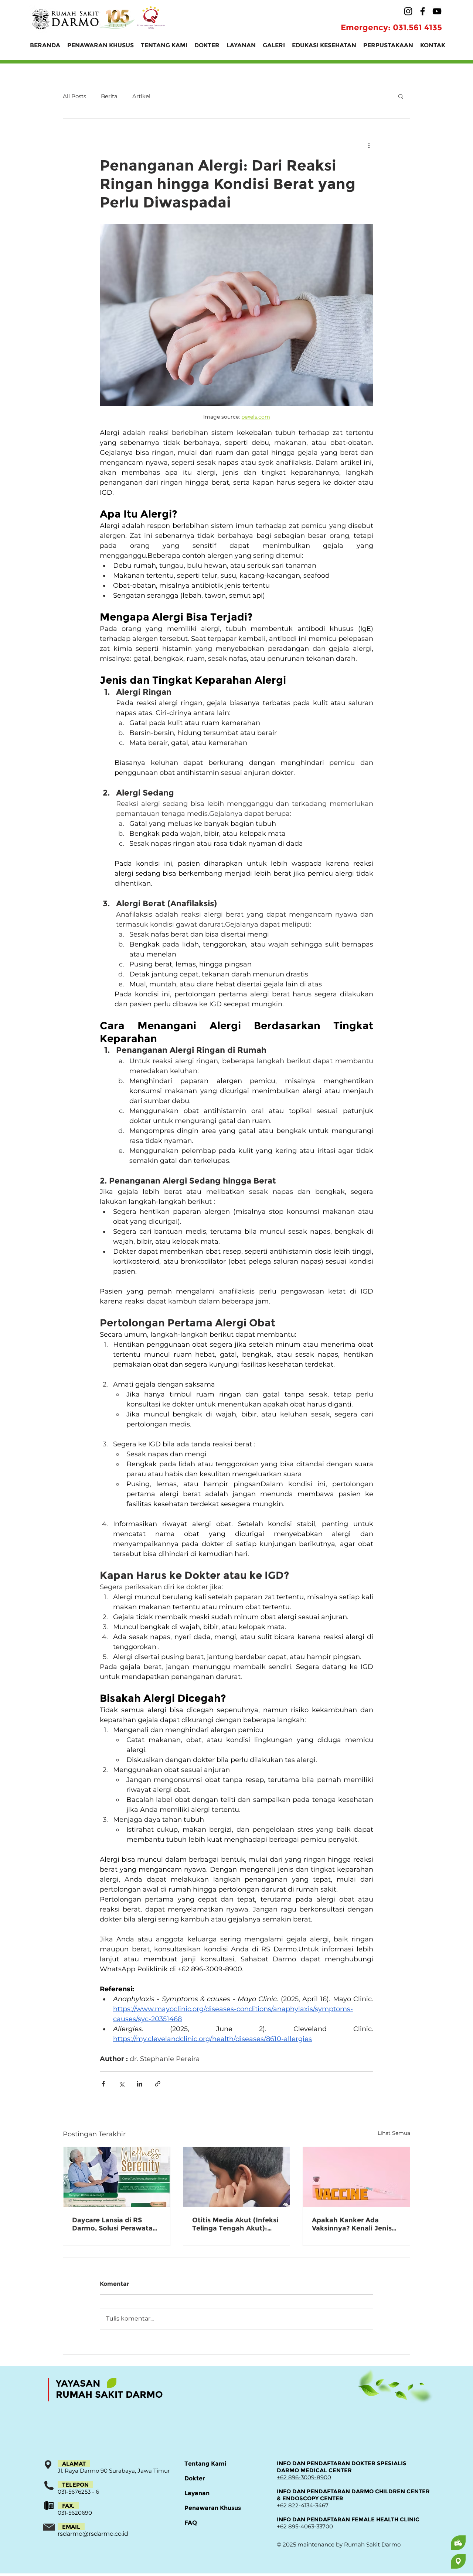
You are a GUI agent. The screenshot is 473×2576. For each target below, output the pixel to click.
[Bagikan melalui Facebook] (103, 2084)
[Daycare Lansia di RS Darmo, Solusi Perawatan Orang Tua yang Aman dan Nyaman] (117, 2177)
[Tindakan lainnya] (369, 145)
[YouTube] (437, 11)
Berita (109, 96)
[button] (401, 96)
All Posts (74, 96)
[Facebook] (423, 11)
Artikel (141, 96)
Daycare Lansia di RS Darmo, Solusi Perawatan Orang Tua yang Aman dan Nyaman (115, 2224)
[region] (429, 2543)
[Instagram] (408, 11)
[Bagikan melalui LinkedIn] (139, 2084)
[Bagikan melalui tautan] (158, 2084)
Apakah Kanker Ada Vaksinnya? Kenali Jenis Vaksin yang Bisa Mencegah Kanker (352, 2224)
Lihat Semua (394, 2133)
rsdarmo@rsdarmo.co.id (93, 2534)
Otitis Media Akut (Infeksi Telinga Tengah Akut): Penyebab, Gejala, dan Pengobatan (235, 2224)
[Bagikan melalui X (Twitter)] (121, 2084)
